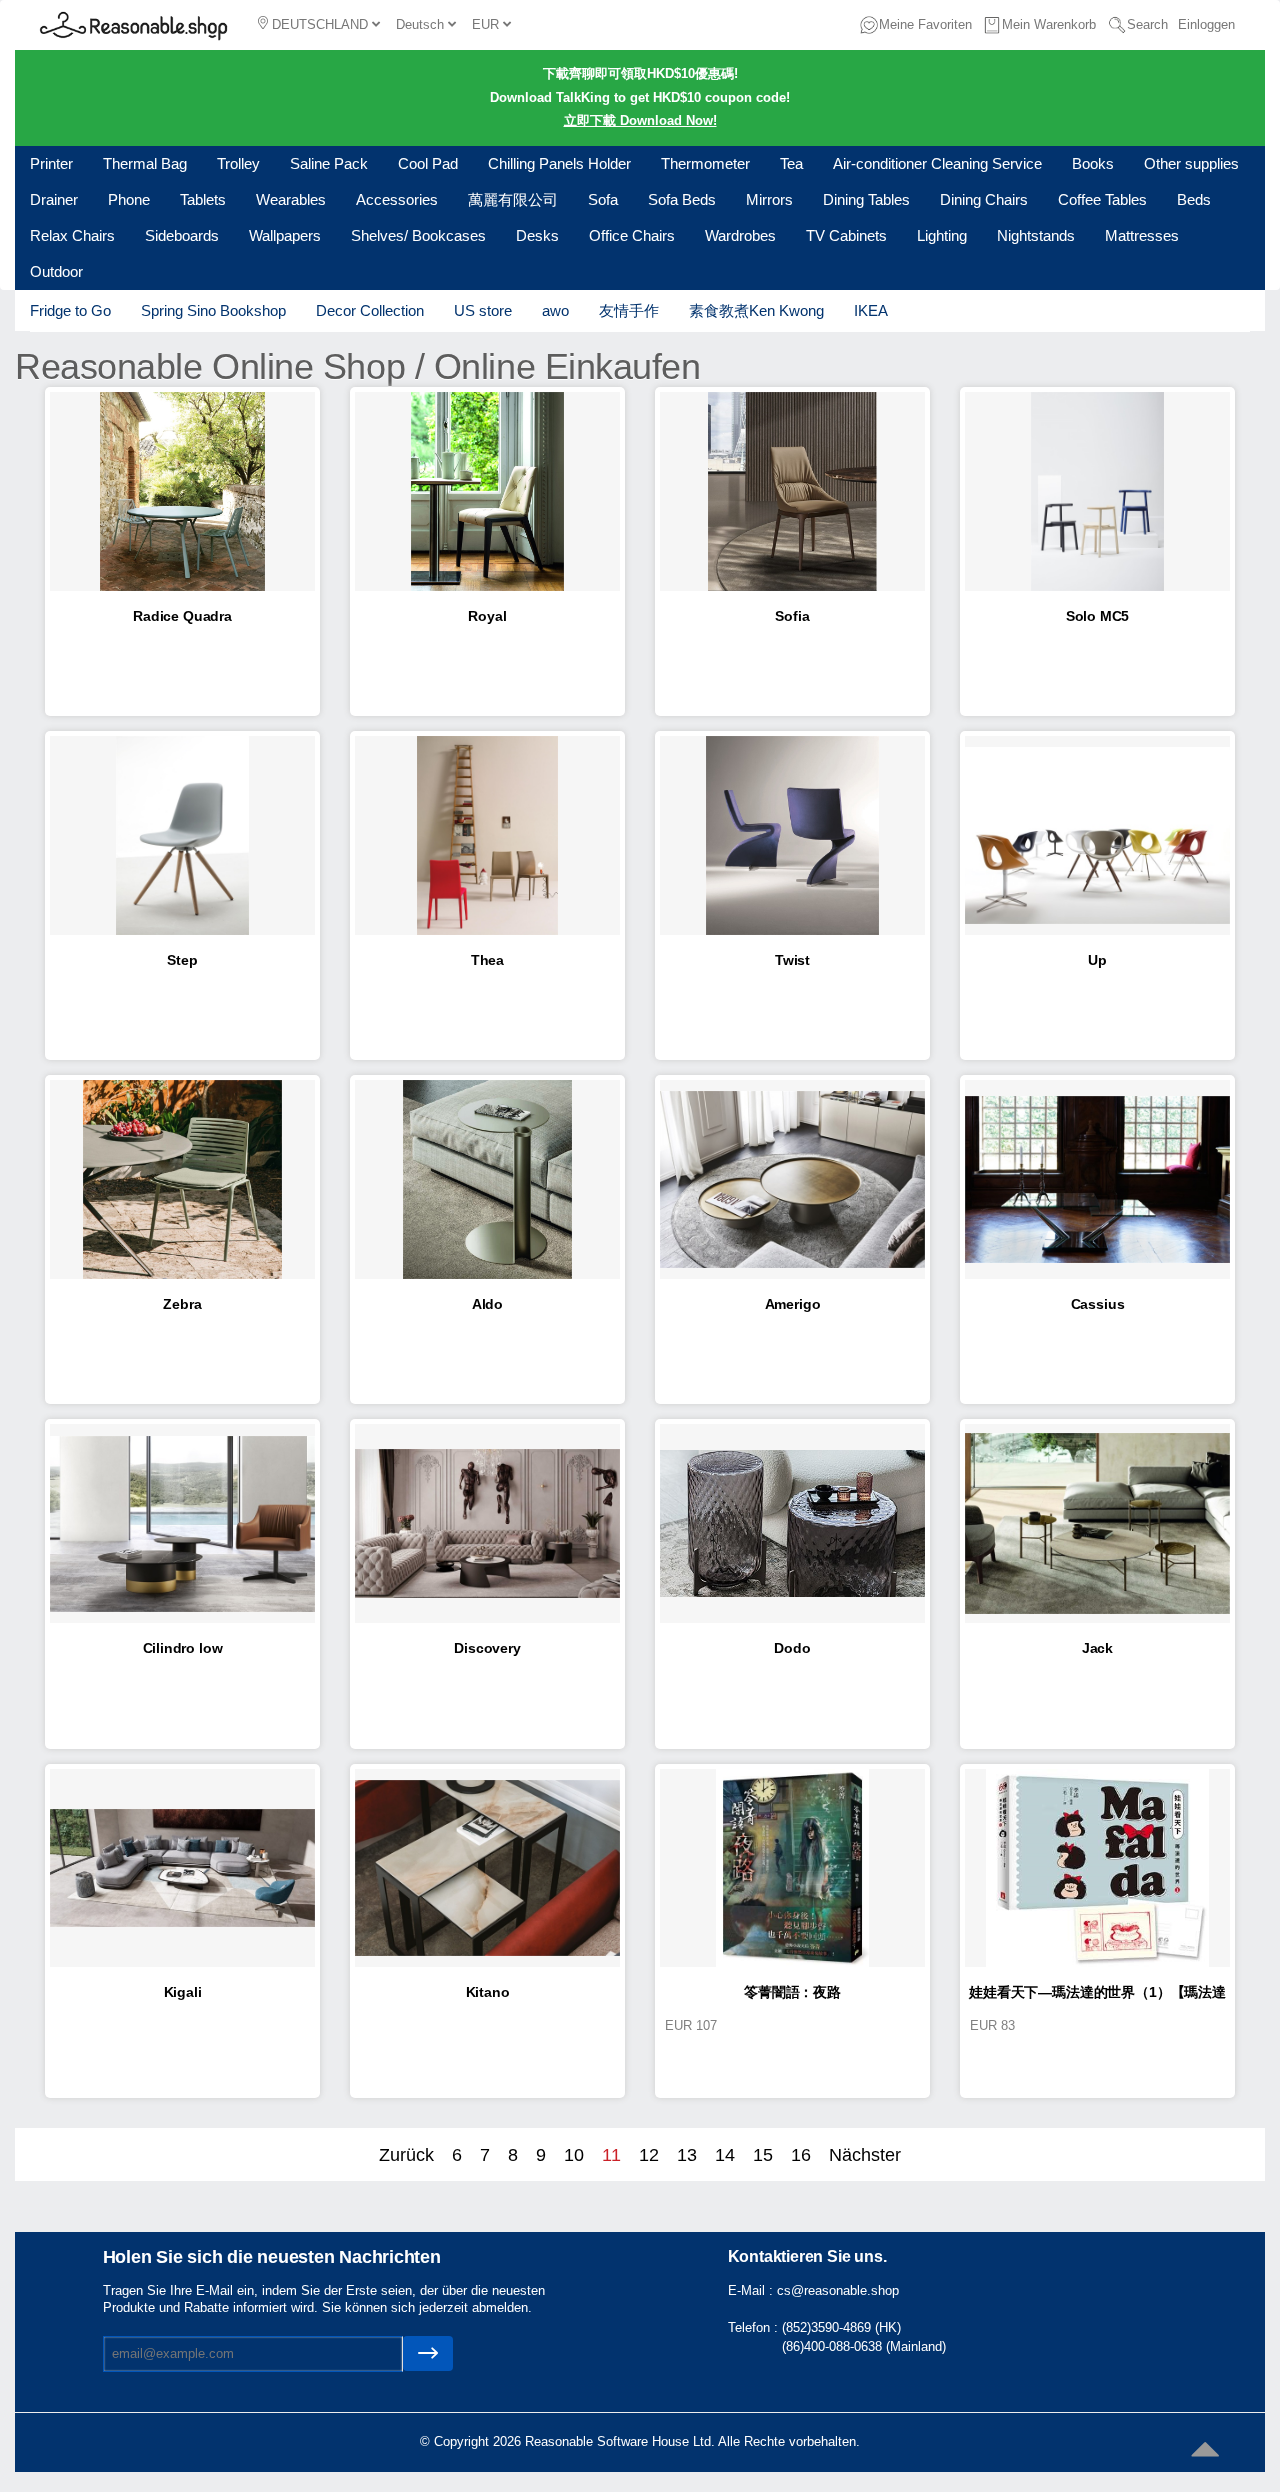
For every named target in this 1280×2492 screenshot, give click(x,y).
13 (687, 2155)
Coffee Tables (1102, 199)
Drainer (54, 199)
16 (801, 2155)
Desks (537, 235)
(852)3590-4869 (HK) (841, 2327)
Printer (51, 163)
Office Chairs (632, 235)
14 (725, 2155)
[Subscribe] (428, 2353)
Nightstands (1036, 235)
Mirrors (769, 199)
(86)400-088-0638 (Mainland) (864, 2346)
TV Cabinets (846, 235)
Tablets (203, 199)
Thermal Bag (145, 163)
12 (649, 2155)
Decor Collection (370, 310)
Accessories (397, 199)
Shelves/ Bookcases (418, 235)
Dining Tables (866, 199)
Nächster (865, 2155)
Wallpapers (285, 235)
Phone (129, 199)
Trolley (238, 163)
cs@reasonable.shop (838, 2290)
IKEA (871, 310)
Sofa (603, 199)
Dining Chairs (984, 199)
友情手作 (629, 310)
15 (763, 2155)
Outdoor (56, 271)
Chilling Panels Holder (559, 163)
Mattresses (1142, 235)
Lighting (942, 235)
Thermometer (705, 163)
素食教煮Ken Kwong (756, 310)
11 (611, 2155)
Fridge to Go (70, 310)
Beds (1194, 199)
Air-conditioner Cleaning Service (937, 163)
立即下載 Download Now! (640, 120)
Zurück (406, 2155)
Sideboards (182, 235)
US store (483, 310)
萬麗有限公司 (513, 199)
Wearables (291, 199)
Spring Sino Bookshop (213, 310)
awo (555, 310)
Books (1093, 163)
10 (574, 2155)
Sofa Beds (682, 199)
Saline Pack (329, 163)
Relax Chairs (72, 235)
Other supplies (1191, 163)
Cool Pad (428, 163)
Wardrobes (740, 235)
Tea (791, 163)
